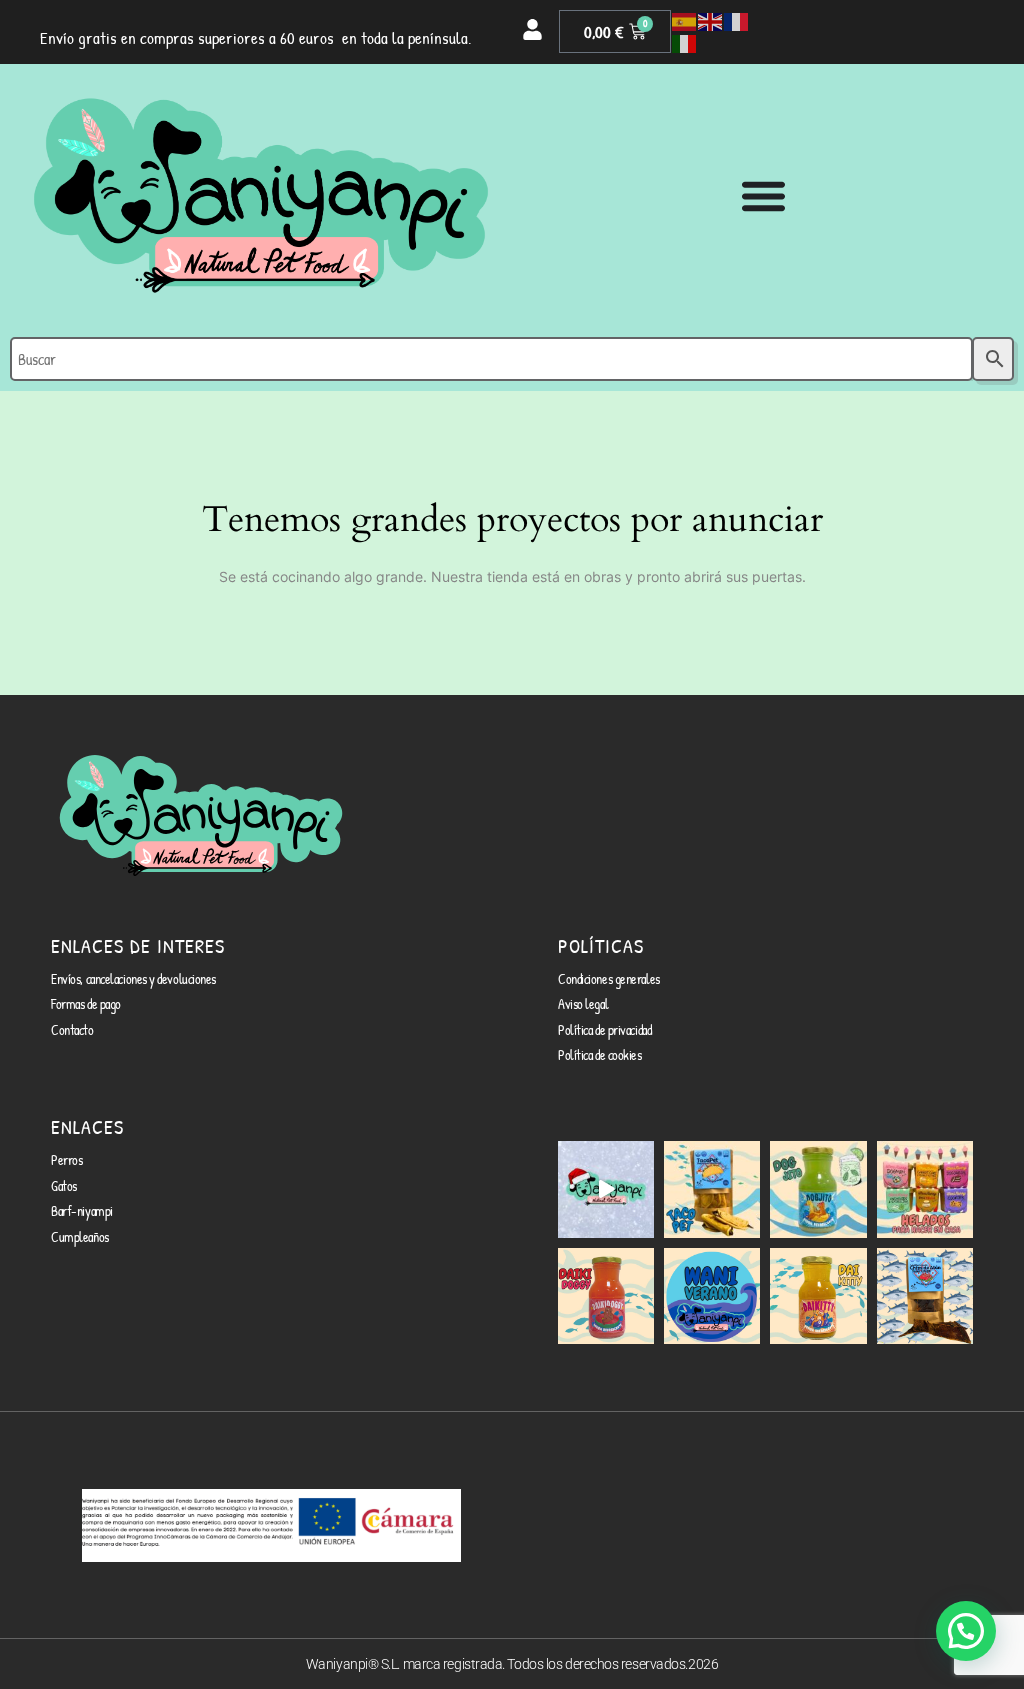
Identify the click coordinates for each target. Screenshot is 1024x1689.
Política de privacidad (604, 1029)
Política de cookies (599, 1054)
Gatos (64, 1185)
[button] (966, 1631)
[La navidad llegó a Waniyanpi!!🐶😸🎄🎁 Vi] (606, 1189)
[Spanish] (685, 21)
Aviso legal (583, 1003)
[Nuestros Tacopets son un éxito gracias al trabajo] (712, 1189)
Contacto (72, 1029)
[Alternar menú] (763, 195)
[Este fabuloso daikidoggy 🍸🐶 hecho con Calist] (606, 1296)
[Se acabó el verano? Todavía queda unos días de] (712, 1296)
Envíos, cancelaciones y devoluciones (133, 978)
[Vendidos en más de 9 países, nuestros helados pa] (925, 1189)
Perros (66, 1159)
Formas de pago (86, 1003)
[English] (711, 21)
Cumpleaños (80, 1236)
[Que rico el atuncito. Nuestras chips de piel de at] (925, 1296)
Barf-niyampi (82, 1210)
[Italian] (685, 43)
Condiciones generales (609, 978)
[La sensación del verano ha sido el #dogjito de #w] (818, 1189)
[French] (737, 21)
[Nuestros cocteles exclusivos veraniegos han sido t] (818, 1296)
